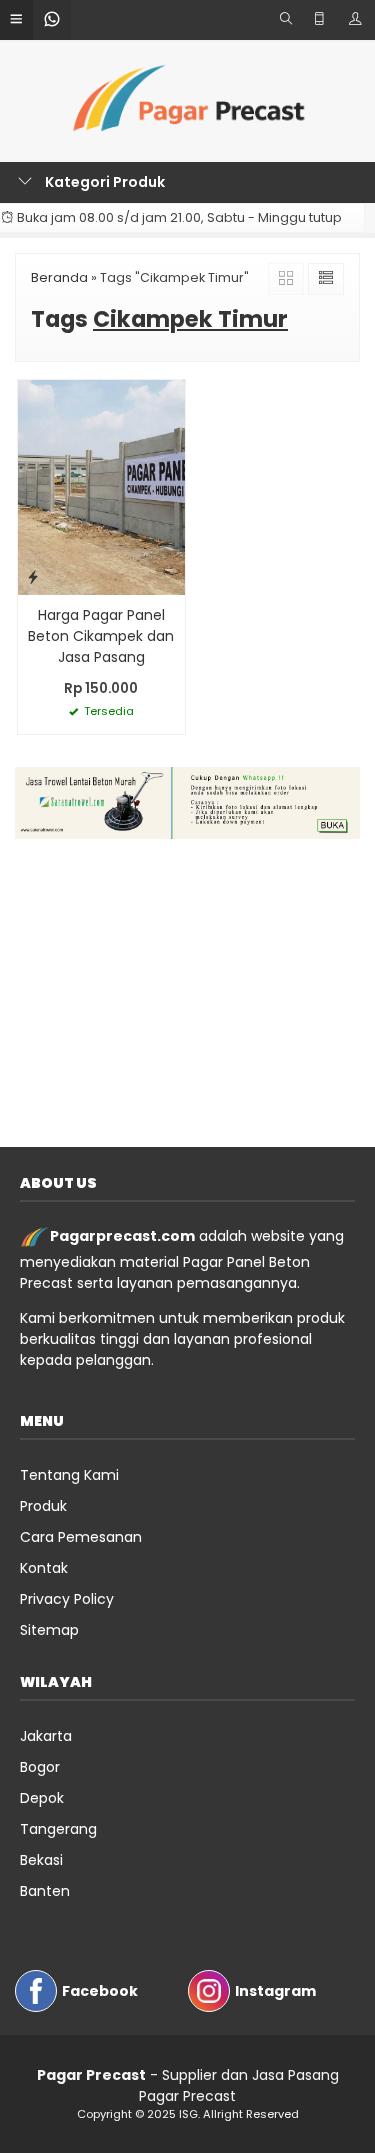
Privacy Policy (67, 1599)
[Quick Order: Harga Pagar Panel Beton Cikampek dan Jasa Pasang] (33, 576)
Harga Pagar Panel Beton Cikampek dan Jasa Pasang (101, 636)
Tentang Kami (69, 1475)
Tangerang (58, 1829)
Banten (45, 1891)
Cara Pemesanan (81, 1537)
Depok (42, 1798)
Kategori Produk (103, 182)
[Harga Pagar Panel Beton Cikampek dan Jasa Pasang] (101, 486)
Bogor (40, 1767)
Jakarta (46, 1736)
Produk (43, 1506)
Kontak (44, 1568)
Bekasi (41, 1860)
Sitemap (49, 1630)
